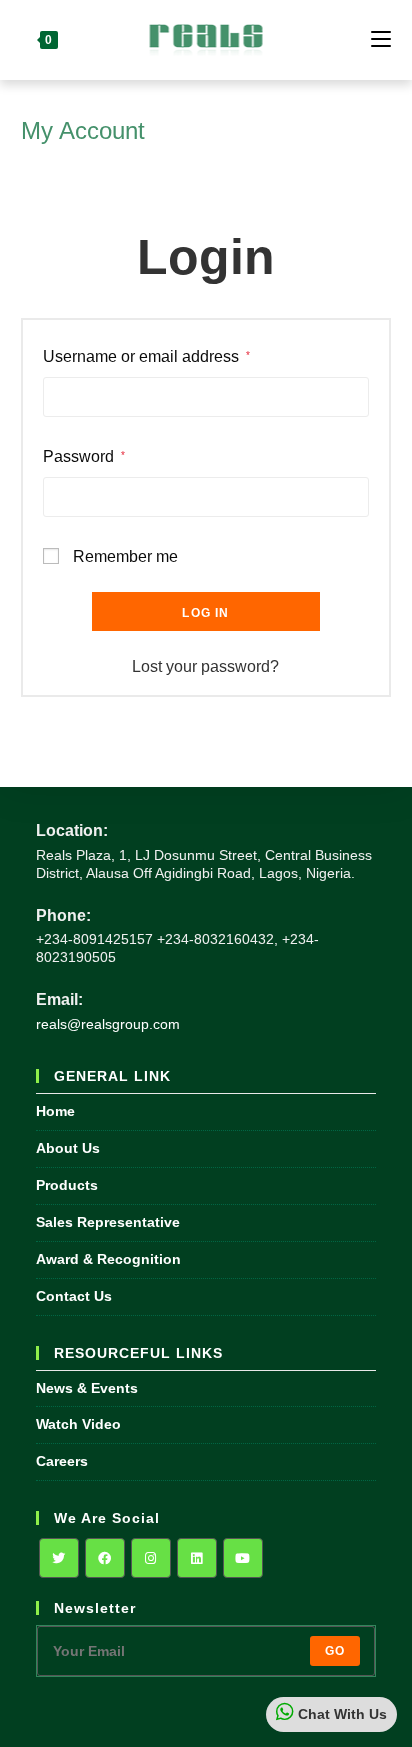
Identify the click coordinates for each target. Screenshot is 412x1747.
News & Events (87, 1388)
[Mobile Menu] (381, 40)
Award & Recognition (108, 1259)
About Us (68, 1148)
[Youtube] (243, 1558)
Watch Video (78, 1424)
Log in (205, 613)
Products (67, 1185)
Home (55, 1111)
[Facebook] (105, 1558)
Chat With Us (340, 1714)
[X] (59, 1558)
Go (335, 1651)
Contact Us (74, 1296)
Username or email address (146, 356)
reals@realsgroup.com (108, 1024)
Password (84, 456)
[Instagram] (151, 1558)
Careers (62, 1461)
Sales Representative (108, 1222)
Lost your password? (205, 666)
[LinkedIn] (197, 1558)
